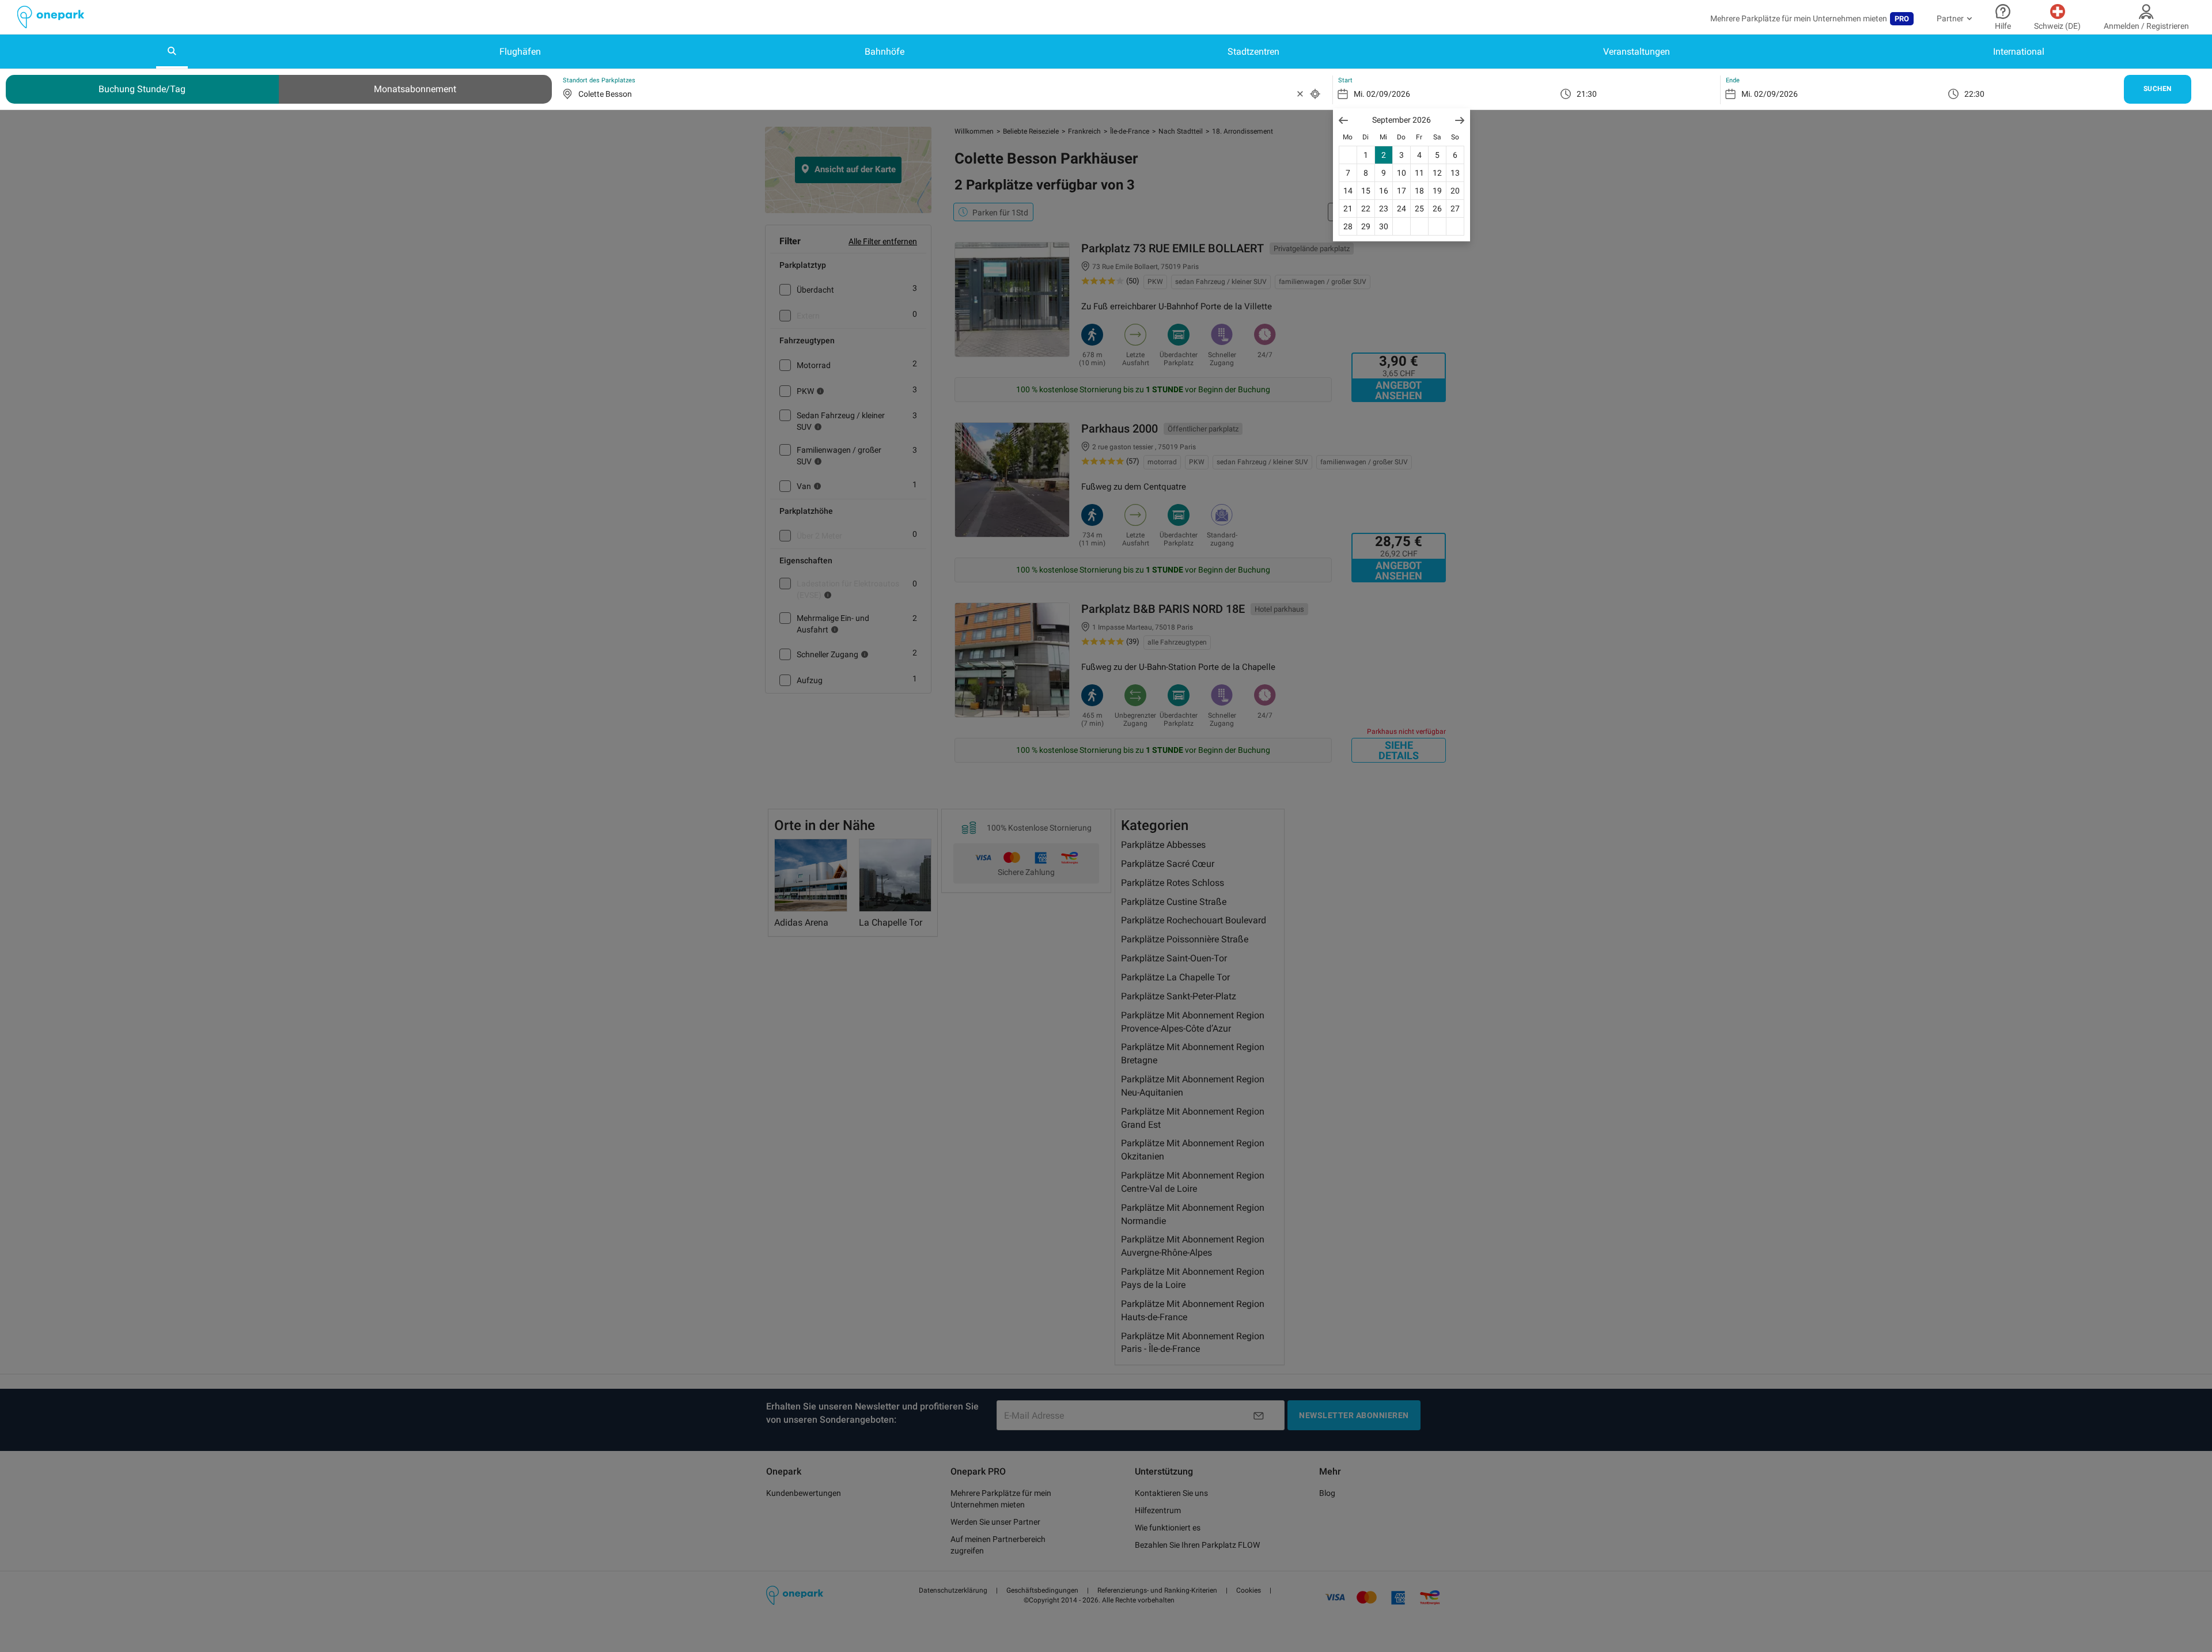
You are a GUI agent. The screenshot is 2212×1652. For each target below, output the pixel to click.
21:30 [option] (1587, 94)
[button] (1343, 120)
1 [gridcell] (1366, 155)
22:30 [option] (1974, 94)
